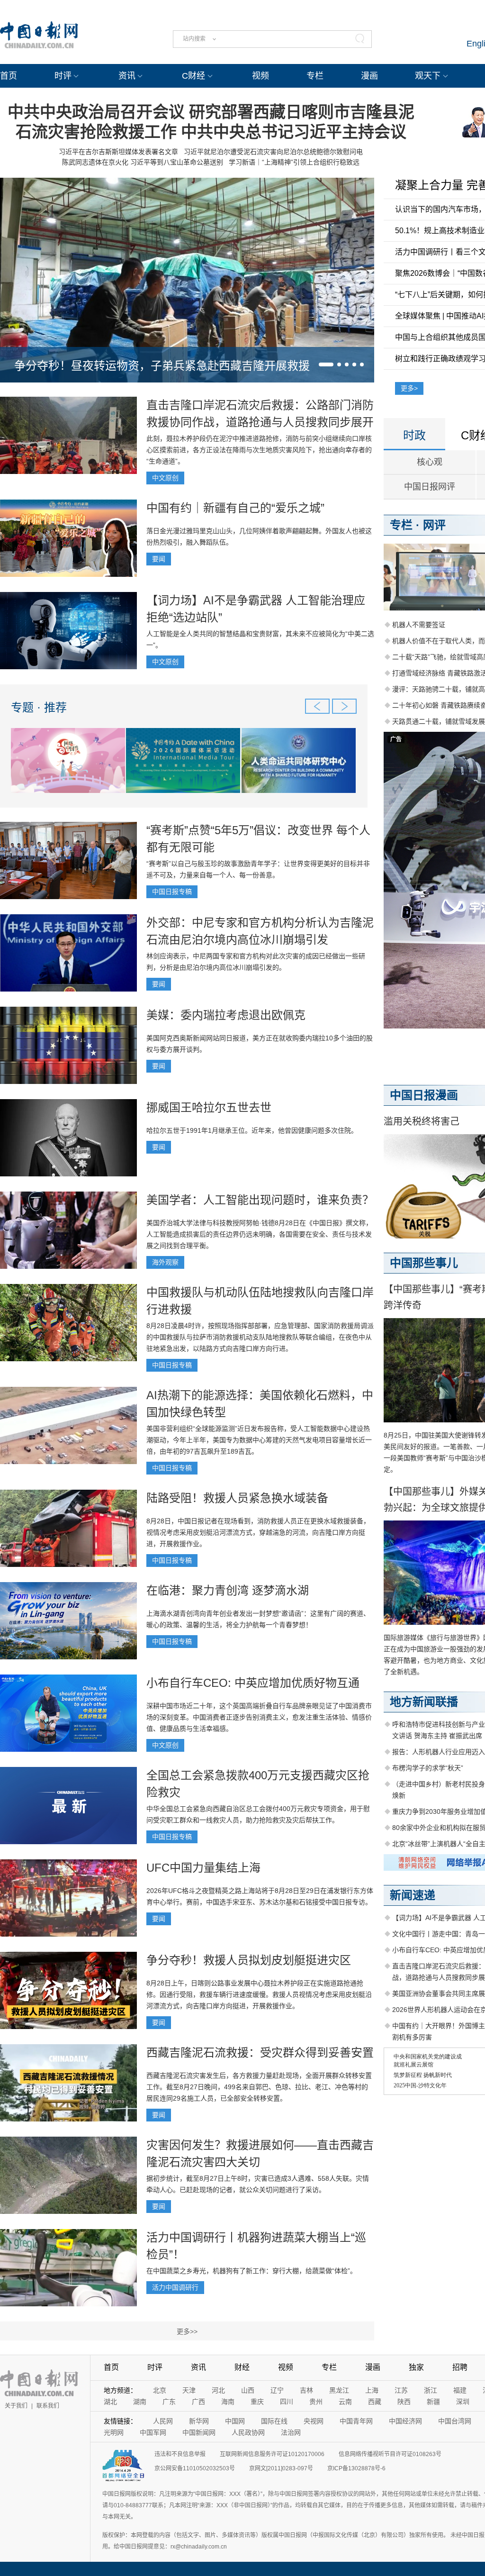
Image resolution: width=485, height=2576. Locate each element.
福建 (460, 2390)
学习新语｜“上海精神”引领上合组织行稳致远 (294, 162)
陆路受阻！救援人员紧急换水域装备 (237, 1498)
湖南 (140, 2402)
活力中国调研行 (175, 2287)
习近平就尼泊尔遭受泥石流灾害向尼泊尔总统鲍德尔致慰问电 (273, 152)
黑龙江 (339, 2390)
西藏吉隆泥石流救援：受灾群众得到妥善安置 (260, 2053)
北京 (160, 2390)
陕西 (404, 2402)
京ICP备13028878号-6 (356, 2468)
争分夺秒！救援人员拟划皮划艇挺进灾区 (249, 1960)
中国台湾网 (455, 2421)
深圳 (463, 2402)
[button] (326, 364)
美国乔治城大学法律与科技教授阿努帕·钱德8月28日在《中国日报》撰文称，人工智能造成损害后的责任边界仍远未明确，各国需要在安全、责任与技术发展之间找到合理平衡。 (259, 1234)
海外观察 (165, 1262)
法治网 (291, 2432)
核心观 (430, 462)
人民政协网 (248, 2432)
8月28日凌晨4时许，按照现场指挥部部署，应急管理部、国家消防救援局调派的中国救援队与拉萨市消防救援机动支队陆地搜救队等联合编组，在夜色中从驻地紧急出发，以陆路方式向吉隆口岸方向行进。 (260, 1337)
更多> (409, 388)
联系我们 (48, 2406)
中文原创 (165, 478)
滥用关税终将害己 (422, 1121)
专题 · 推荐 (39, 707)
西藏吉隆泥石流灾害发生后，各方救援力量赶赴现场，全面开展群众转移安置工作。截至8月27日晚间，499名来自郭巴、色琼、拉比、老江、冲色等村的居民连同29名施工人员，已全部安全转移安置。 (259, 2087)
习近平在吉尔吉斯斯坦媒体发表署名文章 (118, 152)
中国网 (235, 2421)
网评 (434, 525)
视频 (260, 76)
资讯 (127, 76)
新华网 (199, 2421)
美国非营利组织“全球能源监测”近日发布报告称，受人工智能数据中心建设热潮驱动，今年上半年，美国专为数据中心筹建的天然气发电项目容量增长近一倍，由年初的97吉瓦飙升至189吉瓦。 (259, 1440)
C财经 (193, 76)
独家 (416, 2367)
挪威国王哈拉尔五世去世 (209, 1107)
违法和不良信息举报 (180, 2454)
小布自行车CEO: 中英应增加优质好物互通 (253, 1683)
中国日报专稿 (172, 892)
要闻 (159, 559)
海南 (228, 2402)
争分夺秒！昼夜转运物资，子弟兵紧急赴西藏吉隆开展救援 (162, 366)
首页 (9, 76)
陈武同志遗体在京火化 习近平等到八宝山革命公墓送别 (143, 162)
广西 (198, 2402)
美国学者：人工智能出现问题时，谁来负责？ (260, 1200)
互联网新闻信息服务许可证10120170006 (272, 2454)
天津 (189, 2390)
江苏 (401, 2390)
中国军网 (153, 2432)
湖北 (110, 2402)
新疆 (433, 2402)
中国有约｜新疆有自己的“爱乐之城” (235, 508)
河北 (218, 2390)
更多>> (187, 2331)
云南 (345, 2402)
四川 (287, 2402)
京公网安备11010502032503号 (195, 2468)
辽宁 (277, 2390)
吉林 (306, 2390)
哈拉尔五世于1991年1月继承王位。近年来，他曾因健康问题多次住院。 (252, 1130)
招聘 (460, 2367)
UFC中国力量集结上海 (203, 1868)
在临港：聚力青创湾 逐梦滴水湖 (228, 1590)
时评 (63, 76)
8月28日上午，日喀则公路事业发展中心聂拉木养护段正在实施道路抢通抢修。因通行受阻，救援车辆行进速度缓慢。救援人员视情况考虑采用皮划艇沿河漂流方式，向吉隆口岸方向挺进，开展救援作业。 (259, 1994)
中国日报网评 (430, 487)
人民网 (163, 2421)
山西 (248, 2390)
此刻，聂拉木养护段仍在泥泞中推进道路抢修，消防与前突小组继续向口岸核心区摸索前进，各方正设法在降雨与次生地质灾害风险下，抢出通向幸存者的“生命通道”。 (259, 450)
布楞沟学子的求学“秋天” (428, 1768)
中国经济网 (405, 2421)
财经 (242, 2367)
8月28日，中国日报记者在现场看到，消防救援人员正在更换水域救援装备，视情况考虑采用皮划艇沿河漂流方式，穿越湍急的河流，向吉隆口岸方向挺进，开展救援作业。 (258, 1532)
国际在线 (274, 2421)
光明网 (114, 2432)
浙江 (431, 2390)
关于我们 (16, 2406)
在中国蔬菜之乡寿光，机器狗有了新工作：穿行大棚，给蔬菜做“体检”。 (251, 2271)
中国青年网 (356, 2421)
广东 (169, 2402)
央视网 (314, 2421)
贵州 (316, 2402)
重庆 (257, 2402)
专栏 (315, 76)
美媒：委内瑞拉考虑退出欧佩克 (226, 1015)
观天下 (428, 76)
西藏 (375, 2402)
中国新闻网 (199, 2432)
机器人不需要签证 (419, 625)
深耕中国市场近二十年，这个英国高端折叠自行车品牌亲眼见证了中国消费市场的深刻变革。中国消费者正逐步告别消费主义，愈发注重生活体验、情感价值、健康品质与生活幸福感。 (259, 1717)
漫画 (369, 76)
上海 (372, 2390)
